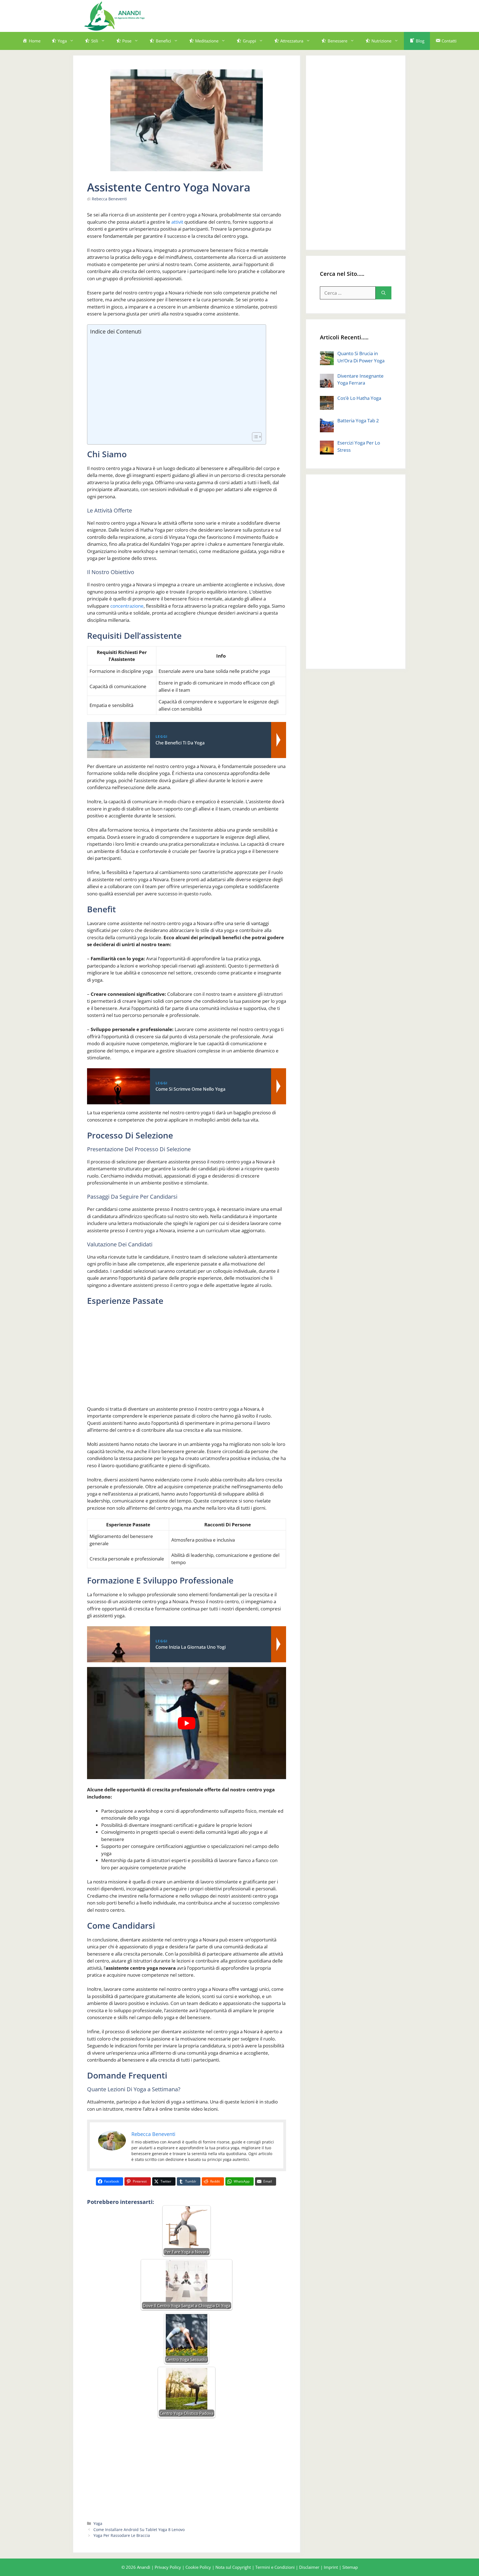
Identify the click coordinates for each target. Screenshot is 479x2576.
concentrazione (127, 606)
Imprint (331, 2567)
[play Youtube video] (187, 1723)
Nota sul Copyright (233, 2567)
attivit (177, 222)
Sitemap (350, 2567)
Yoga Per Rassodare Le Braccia (122, 2535)
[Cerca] (384, 293)
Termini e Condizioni (275, 2567)
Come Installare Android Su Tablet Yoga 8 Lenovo (139, 2530)
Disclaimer (309, 2567)
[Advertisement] (294, 15)
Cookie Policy (198, 2567)
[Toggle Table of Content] (254, 437)
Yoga (98, 2523)
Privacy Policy (168, 2567)
